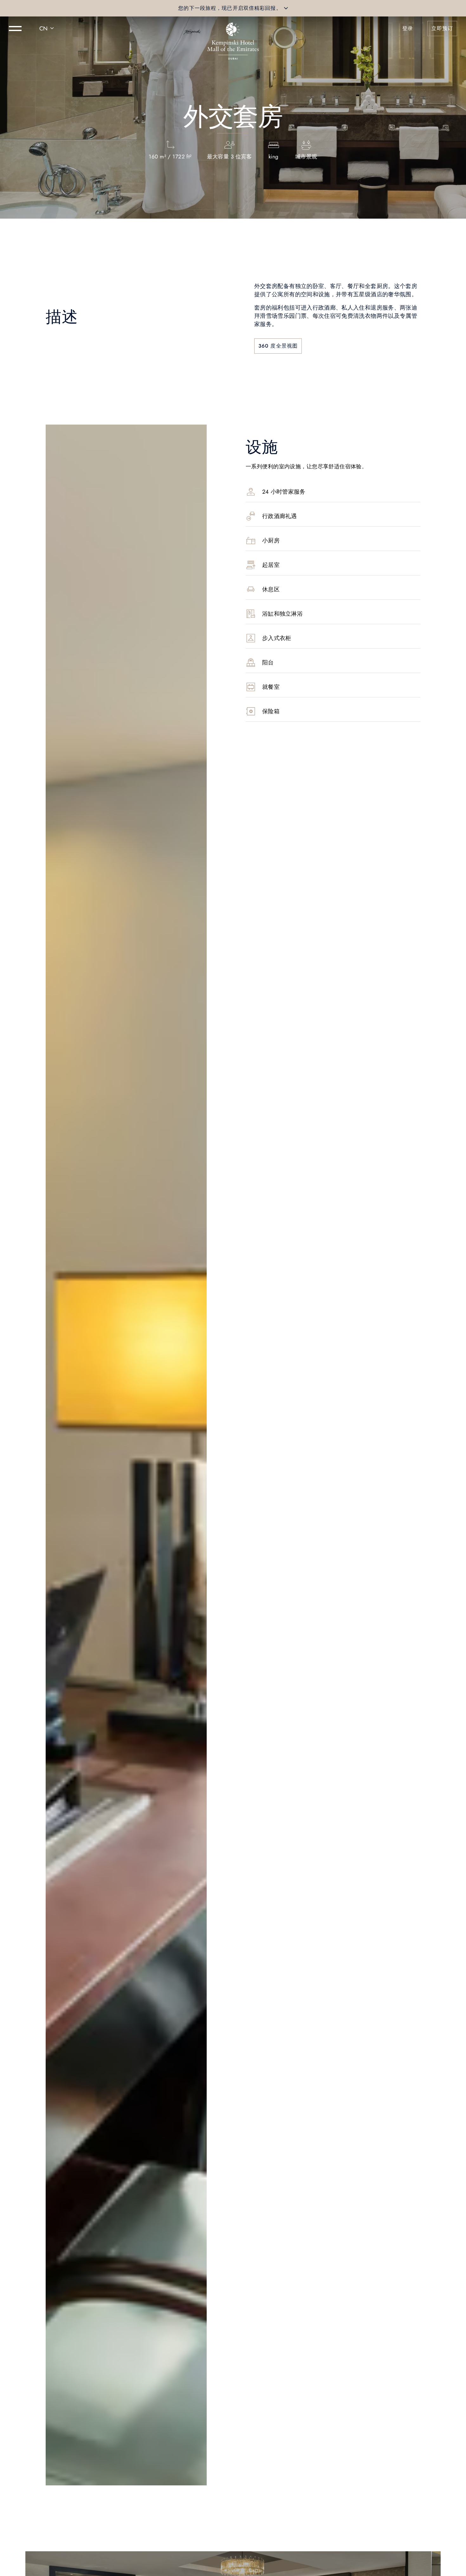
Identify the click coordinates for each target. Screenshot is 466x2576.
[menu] (15, 29)
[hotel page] (233, 29)
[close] (286, 8)
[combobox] (48, 29)
